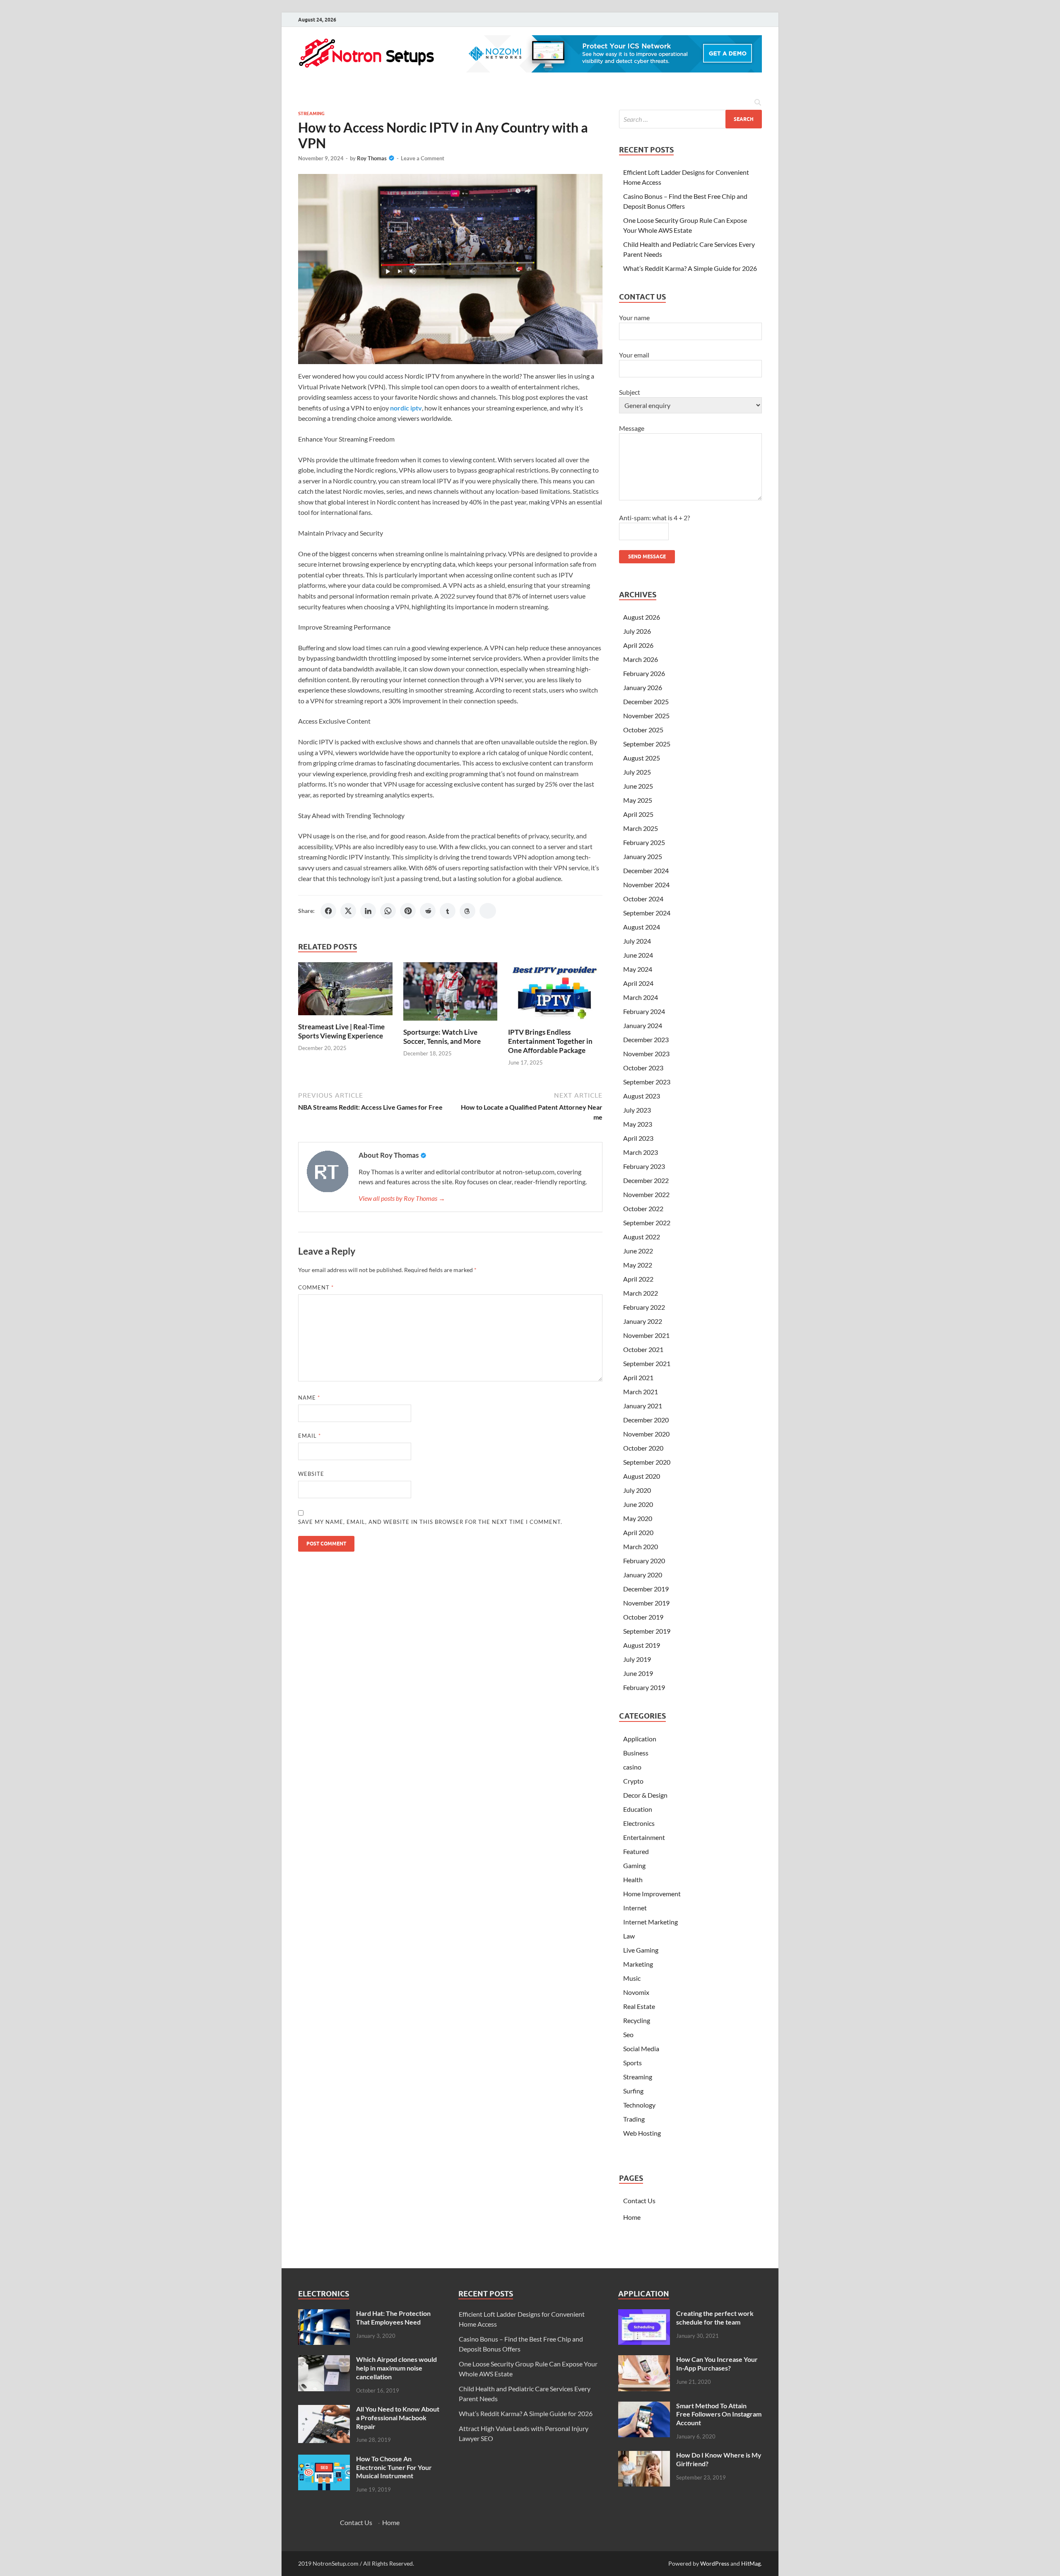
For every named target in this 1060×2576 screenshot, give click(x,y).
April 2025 (638, 814)
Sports (632, 2063)
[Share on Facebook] (328, 911)
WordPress (715, 2563)
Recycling (637, 2020)
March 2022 (641, 1293)
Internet (635, 1908)
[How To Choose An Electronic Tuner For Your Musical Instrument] (324, 2459)
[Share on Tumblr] (448, 911)
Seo (628, 2034)
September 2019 (647, 1631)
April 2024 (638, 983)
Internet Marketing (650, 1922)
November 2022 (646, 1194)
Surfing (633, 2091)
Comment (316, 1287)
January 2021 (643, 1406)
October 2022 (643, 1208)
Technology (639, 2105)
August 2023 (642, 1096)
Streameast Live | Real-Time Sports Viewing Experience (341, 1031)
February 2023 (644, 1166)
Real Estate (639, 2006)
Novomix (636, 1992)
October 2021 (643, 1349)
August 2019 (642, 1645)
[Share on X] (348, 911)
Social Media (641, 2048)
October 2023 (643, 1068)
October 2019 (643, 1617)
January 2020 (643, 1575)
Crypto (633, 1781)
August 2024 (642, 927)
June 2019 (638, 1673)
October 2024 (643, 899)
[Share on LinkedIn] (368, 911)
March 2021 (641, 1392)
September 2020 (647, 1462)
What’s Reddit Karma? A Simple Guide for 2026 (690, 268)
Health (633, 1879)
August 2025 (642, 758)
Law (629, 1936)
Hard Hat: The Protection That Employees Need (393, 2318)
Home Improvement (652, 1894)
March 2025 (641, 828)
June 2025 (638, 786)
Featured (636, 1851)
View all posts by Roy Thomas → (402, 1198)
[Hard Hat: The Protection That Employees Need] (324, 2314)
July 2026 (637, 631)
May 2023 (638, 1124)
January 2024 (643, 1025)
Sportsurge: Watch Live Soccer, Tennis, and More (442, 1037)
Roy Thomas (372, 158)
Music (632, 1978)
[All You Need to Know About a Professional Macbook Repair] (324, 2410)
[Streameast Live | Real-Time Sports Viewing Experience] (345, 991)
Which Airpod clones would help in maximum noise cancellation (396, 2368)
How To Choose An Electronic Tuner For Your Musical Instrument (394, 2467)
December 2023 (646, 1039)
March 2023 (641, 1152)
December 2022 (646, 1180)
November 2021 (646, 1335)
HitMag (751, 2563)
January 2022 (643, 1321)
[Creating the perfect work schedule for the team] (644, 2314)
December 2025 (646, 701)
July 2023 (637, 1110)
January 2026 (643, 687)
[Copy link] (488, 911)
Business (636, 1753)
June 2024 (638, 955)
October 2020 (643, 1448)
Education (638, 1809)
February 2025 (644, 842)
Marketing (638, 1964)
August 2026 (642, 617)
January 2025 (643, 856)
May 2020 (638, 1518)
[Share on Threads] (467, 911)
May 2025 (638, 800)
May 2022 (638, 1265)
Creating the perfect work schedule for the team (715, 2318)
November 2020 (646, 1434)
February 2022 (644, 1307)
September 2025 (647, 744)
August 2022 (642, 1237)
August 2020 (642, 1476)
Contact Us (639, 2201)
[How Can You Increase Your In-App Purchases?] (644, 2360)
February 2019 (644, 1687)
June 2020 (638, 1504)
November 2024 (646, 885)
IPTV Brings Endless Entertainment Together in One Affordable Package (550, 1041)
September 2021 (647, 1363)
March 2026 (641, 659)
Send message (647, 556)
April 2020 (638, 1532)
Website (311, 1474)
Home (632, 2217)
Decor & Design (645, 1795)
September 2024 (647, 913)
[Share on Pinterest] (408, 911)
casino (632, 1767)
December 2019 (646, 1589)
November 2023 (646, 1054)
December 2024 (646, 870)
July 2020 (637, 1490)
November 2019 (646, 1603)
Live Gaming (641, 1950)
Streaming (311, 113)
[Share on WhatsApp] (388, 911)
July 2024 (637, 941)
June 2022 (638, 1251)
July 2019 (637, 1659)
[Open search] (758, 103)
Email (310, 1436)
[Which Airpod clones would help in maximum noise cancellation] (324, 2360)
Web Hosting (642, 2133)
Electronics (639, 1823)
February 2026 (644, 673)
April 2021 (638, 1377)
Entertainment (644, 1837)
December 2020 (646, 1420)
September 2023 (647, 1082)
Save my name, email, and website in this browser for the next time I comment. (430, 1522)
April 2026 (638, 645)
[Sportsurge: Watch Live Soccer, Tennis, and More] (450, 994)
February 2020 (644, 1561)
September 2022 (647, 1223)
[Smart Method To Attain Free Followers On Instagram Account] (644, 2406)
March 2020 (641, 1546)
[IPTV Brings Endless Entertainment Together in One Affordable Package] (555, 994)
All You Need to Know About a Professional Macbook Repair (398, 2418)
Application (640, 1739)
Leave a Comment (423, 158)
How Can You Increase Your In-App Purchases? (717, 2364)
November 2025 (646, 716)
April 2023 (638, 1138)
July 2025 (637, 772)
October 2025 (643, 730)
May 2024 (638, 969)
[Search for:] (690, 119)
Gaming (634, 1865)
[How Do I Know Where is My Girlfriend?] (644, 2456)
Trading (634, 2119)
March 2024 (641, 997)
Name (309, 1398)
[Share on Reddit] (428, 911)
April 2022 (638, 1279)
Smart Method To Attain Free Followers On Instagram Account (719, 2414)
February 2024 (644, 1011)
